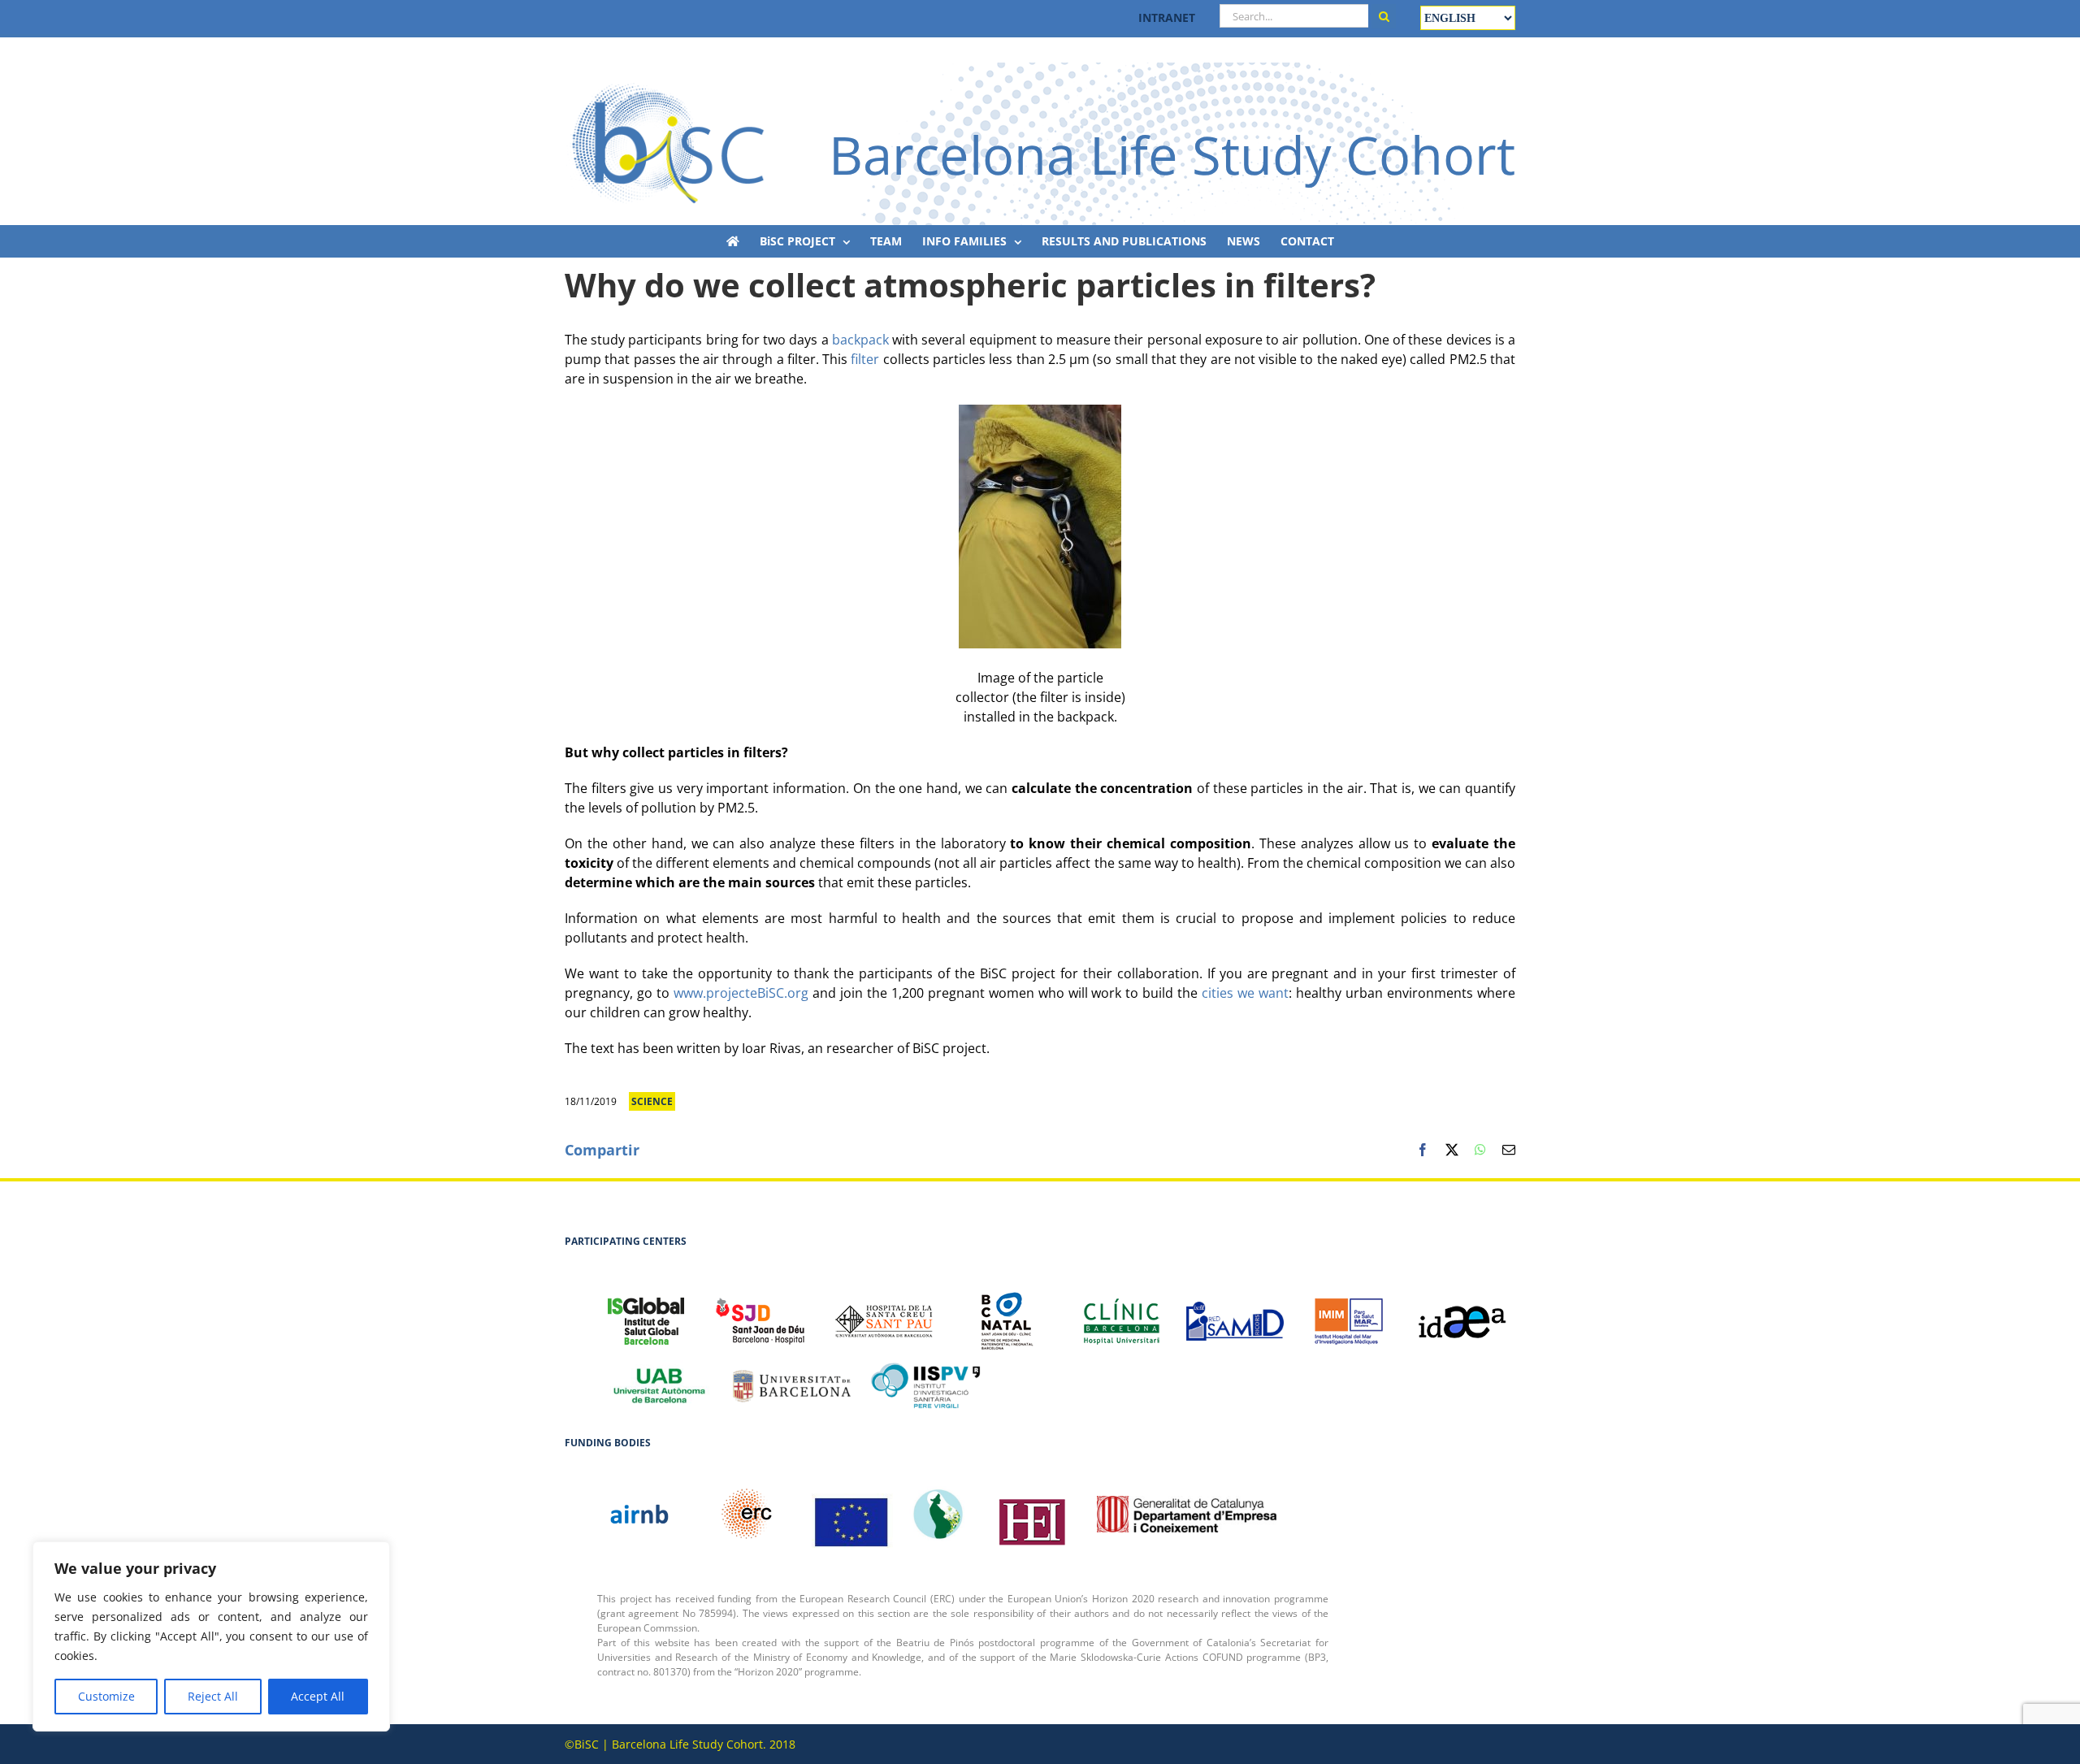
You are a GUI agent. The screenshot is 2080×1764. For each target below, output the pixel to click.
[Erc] (852, 1514)
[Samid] (1235, 1313)
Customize (106, 1696)
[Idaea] (1462, 1313)
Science (652, 1101)
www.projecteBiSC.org (741, 993)
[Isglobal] (646, 1313)
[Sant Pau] (884, 1313)
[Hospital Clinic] (1121, 1313)
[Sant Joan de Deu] (760, 1313)
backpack (860, 340)
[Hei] (1032, 1514)
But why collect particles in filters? (676, 752)
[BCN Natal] (1007, 1313)
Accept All (318, 1696)
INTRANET (1167, 17)
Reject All (213, 1696)
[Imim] (1349, 1313)
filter (867, 359)
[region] (211, 1636)
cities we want (1243, 993)
